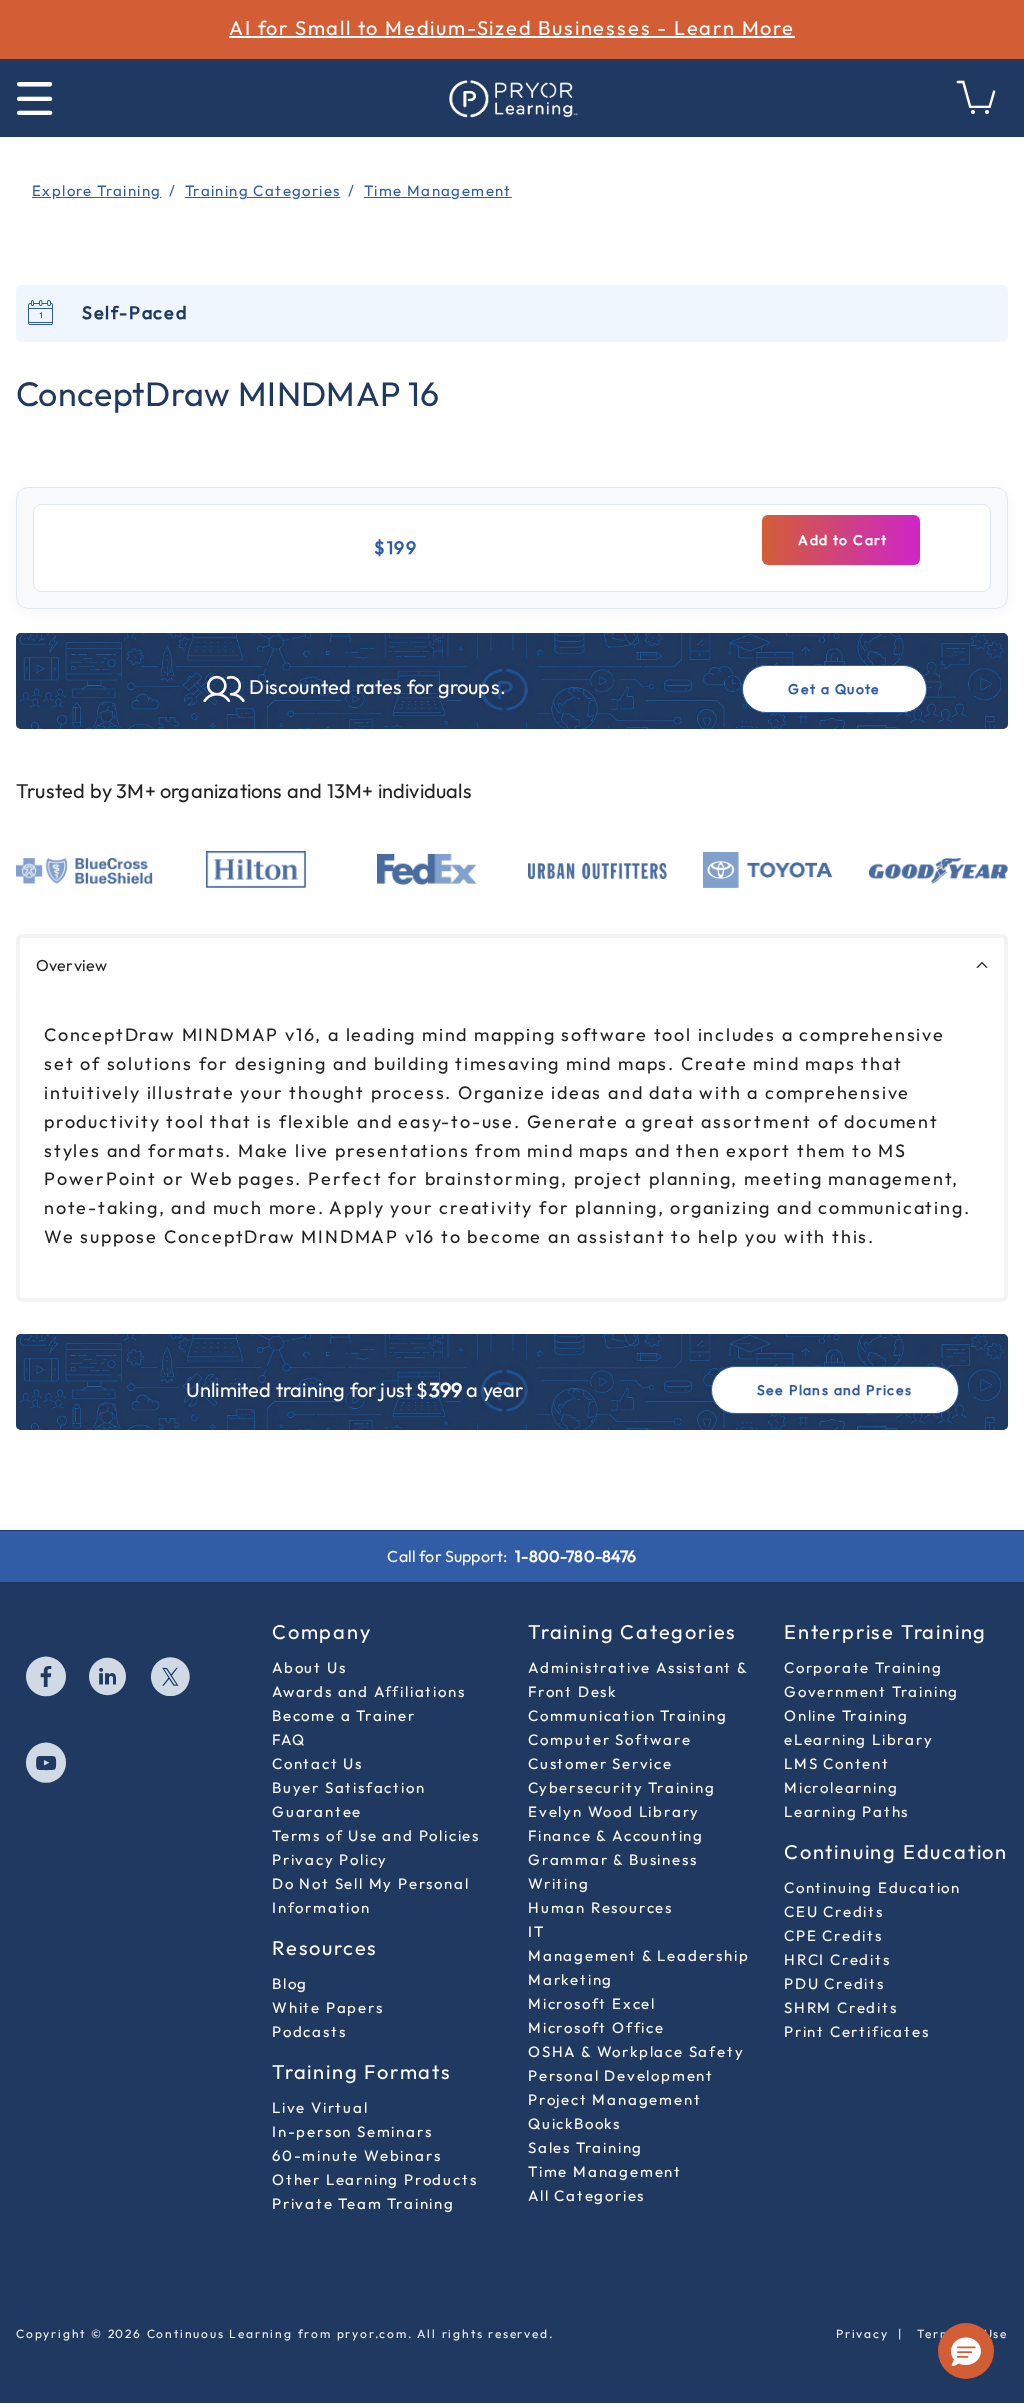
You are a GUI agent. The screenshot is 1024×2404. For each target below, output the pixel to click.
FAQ (288, 1739)
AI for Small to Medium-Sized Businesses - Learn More (512, 27)
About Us (309, 1667)
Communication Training (628, 1715)
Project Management (614, 2099)
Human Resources (600, 1907)
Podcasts (309, 2031)
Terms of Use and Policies (376, 1835)
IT (536, 1931)
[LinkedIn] (109, 1679)
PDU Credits (834, 1983)
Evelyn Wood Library (614, 1811)
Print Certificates (856, 2031)
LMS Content (837, 1763)
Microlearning (841, 1787)
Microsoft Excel (592, 2003)
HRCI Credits (837, 1959)
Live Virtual (320, 2107)
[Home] (512, 98)
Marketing (570, 1979)
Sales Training (585, 2147)
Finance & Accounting (616, 1835)
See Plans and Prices (835, 1390)
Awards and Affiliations (368, 1691)
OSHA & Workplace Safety (636, 2051)
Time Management (605, 2171)
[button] (966, 2351)
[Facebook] (47, 1679)
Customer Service (600, 1763)
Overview (71, 965)
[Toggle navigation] (34, 98)
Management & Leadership (638, 1955)
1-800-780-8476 (575, 1556)
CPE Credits (833, 1935)
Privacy (862, 2333)
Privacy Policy (330, 1859)
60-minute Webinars (356, 2155)
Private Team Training (363, 2203)
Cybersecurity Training (622, 1787)
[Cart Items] (977, 108)
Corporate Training (863, 1667)
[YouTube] (47, 1765)
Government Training (871, 1691)
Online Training (846, 1715)
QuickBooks (574, 2123)
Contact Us (317, 1763)
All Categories (586, 2195)
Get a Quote (834, 689)
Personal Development (621, 2075)
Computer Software (610, 1739)
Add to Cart (841, 540)
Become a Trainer (344, 1715)
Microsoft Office (596, 2027)
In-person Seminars (352, 2131)
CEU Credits (834, 1911)
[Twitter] (171, 1679)
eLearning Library (859, 1739)
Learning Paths (846, 1811)
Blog (290, 1983)
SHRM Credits (841, 2007)
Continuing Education (872, 1887)
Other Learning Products (374, 2179)
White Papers (328, 2007)
